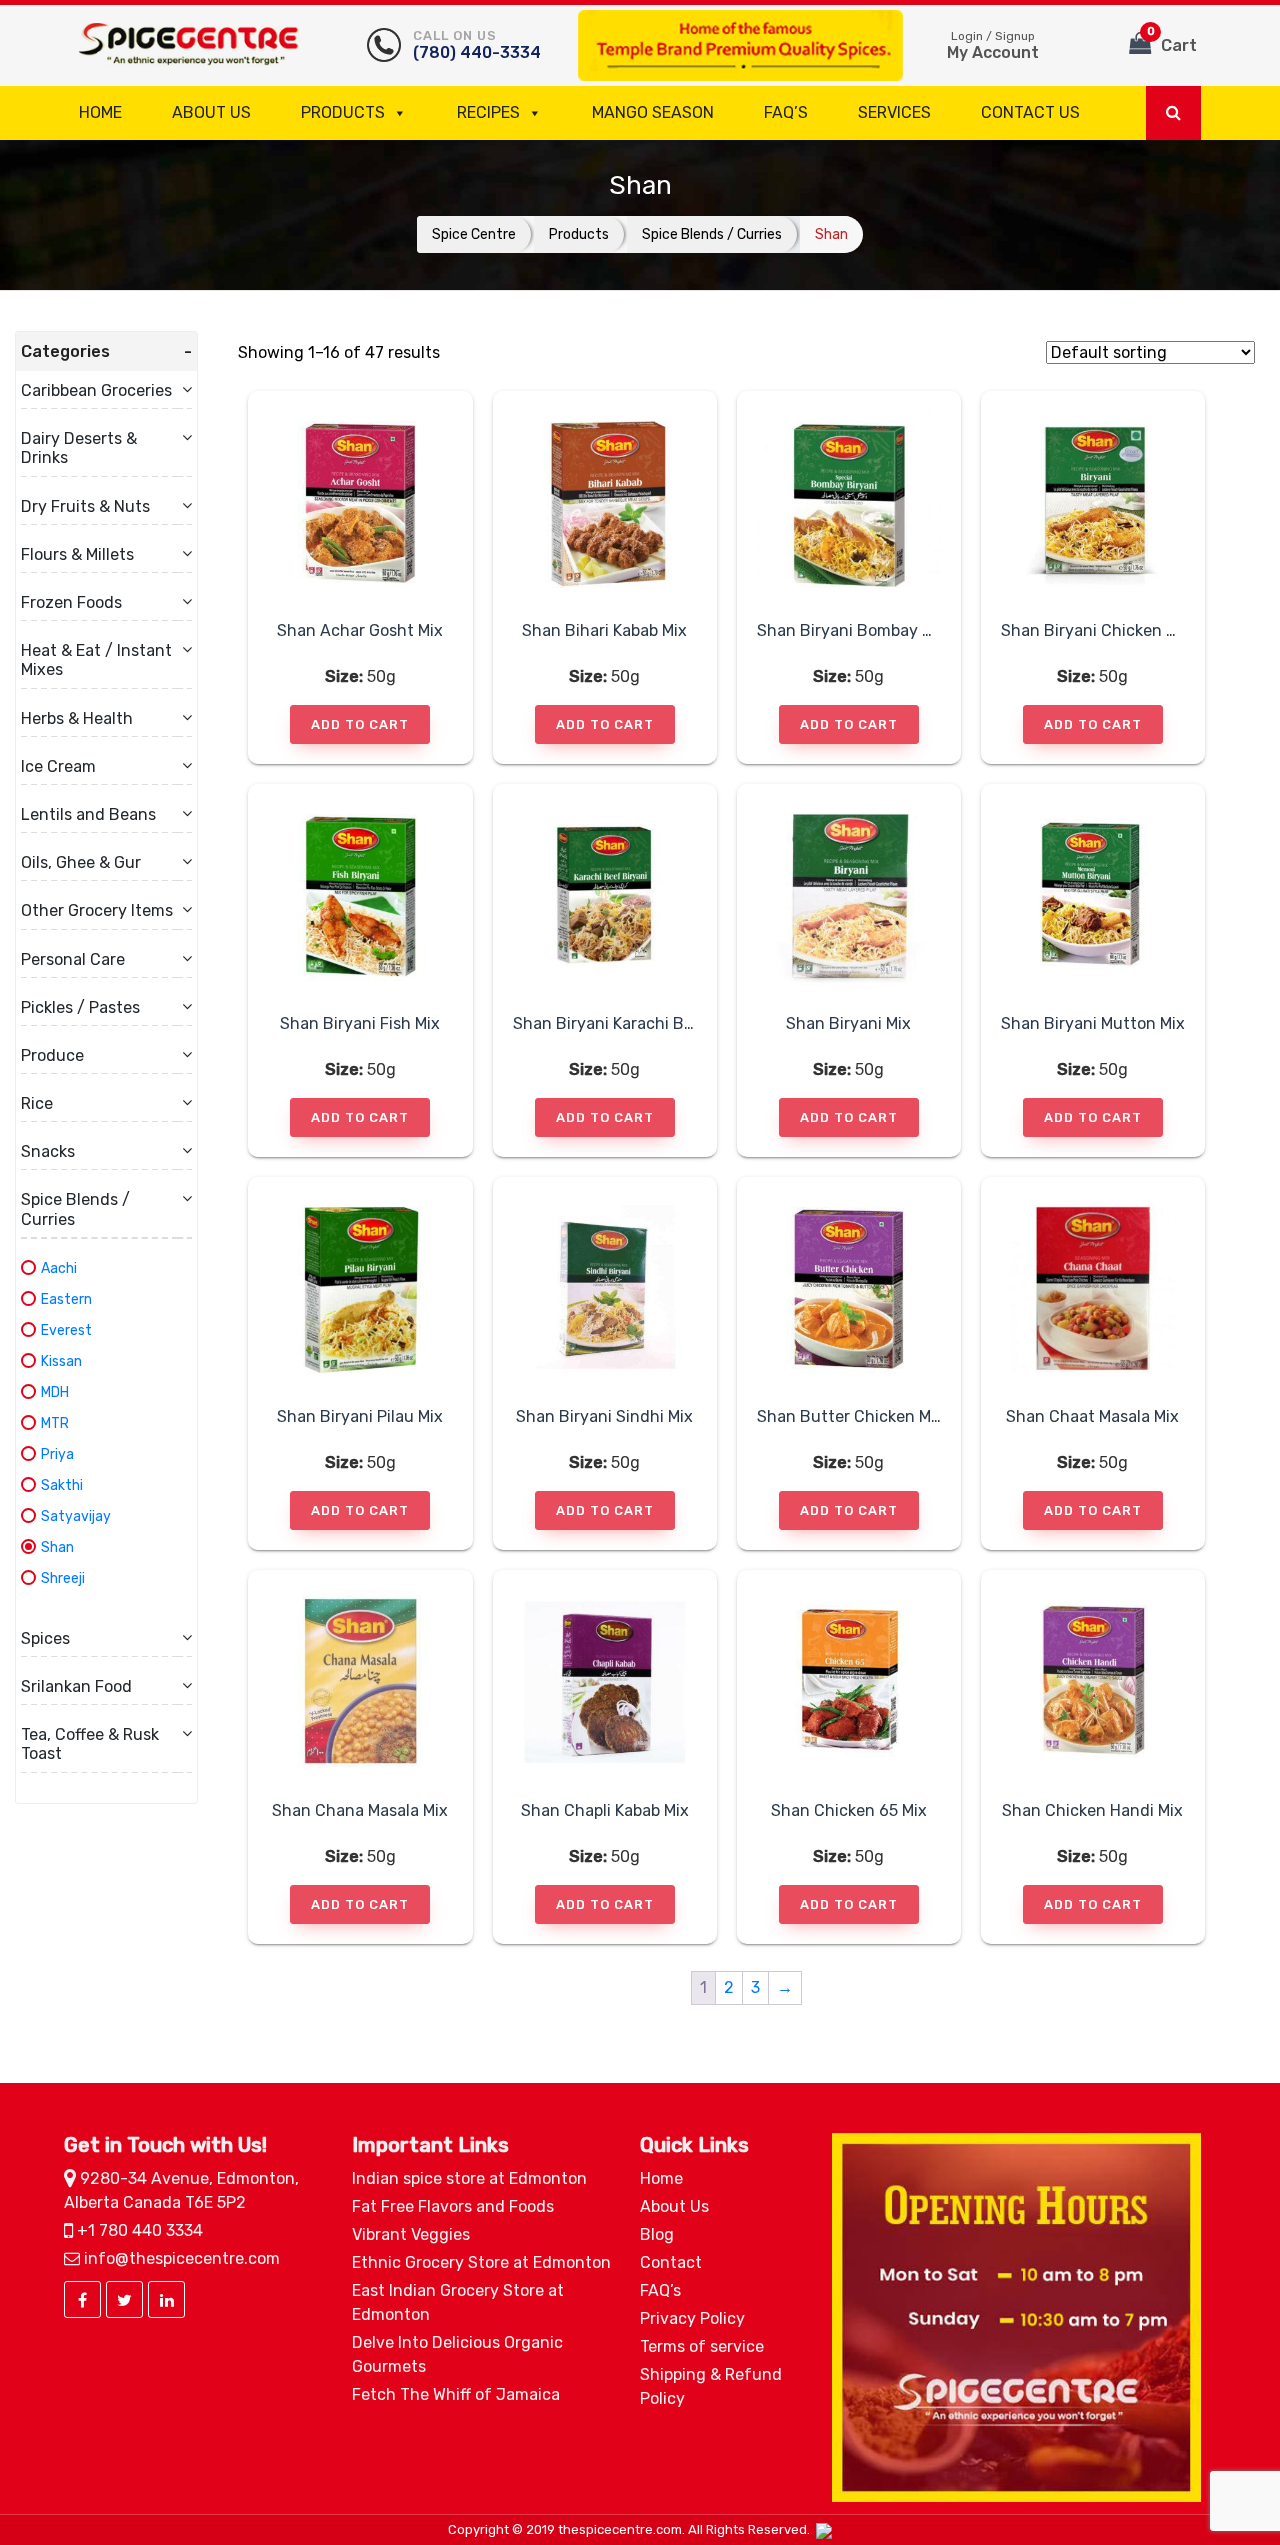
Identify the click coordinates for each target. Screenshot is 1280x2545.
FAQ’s (786, 112)
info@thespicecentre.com (180, 2258)
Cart (1172, 40)
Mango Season (653, 112)
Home (100, 112)
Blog (657, 2234)
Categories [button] (65, 351)
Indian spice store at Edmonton (469, 2178)
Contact (671, 2262)
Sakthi (62, 1485)
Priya (57, 1454)
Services (894, 112)
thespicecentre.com (620, 2529)
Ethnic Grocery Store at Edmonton (481, 2262)
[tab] (106, 351)
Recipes (488, 112)
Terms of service (702, 2346)
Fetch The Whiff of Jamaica (456, 2394)
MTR (55, 1423)
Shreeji (63, 1578)
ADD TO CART (360, 724)
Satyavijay (76, 1516)
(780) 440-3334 (477, 45)
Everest (66, 1330)
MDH (55, 1392)
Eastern (66, 1299)
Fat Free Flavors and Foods (453, 2206)
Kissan (61, 1361)
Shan (57, 1547)
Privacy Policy (692, 2318)
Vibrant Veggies (411, 2234)
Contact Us (1030, 112)
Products (343, 112)
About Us (211, 112)
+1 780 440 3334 (138, 2230)
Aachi (59, 1268)
